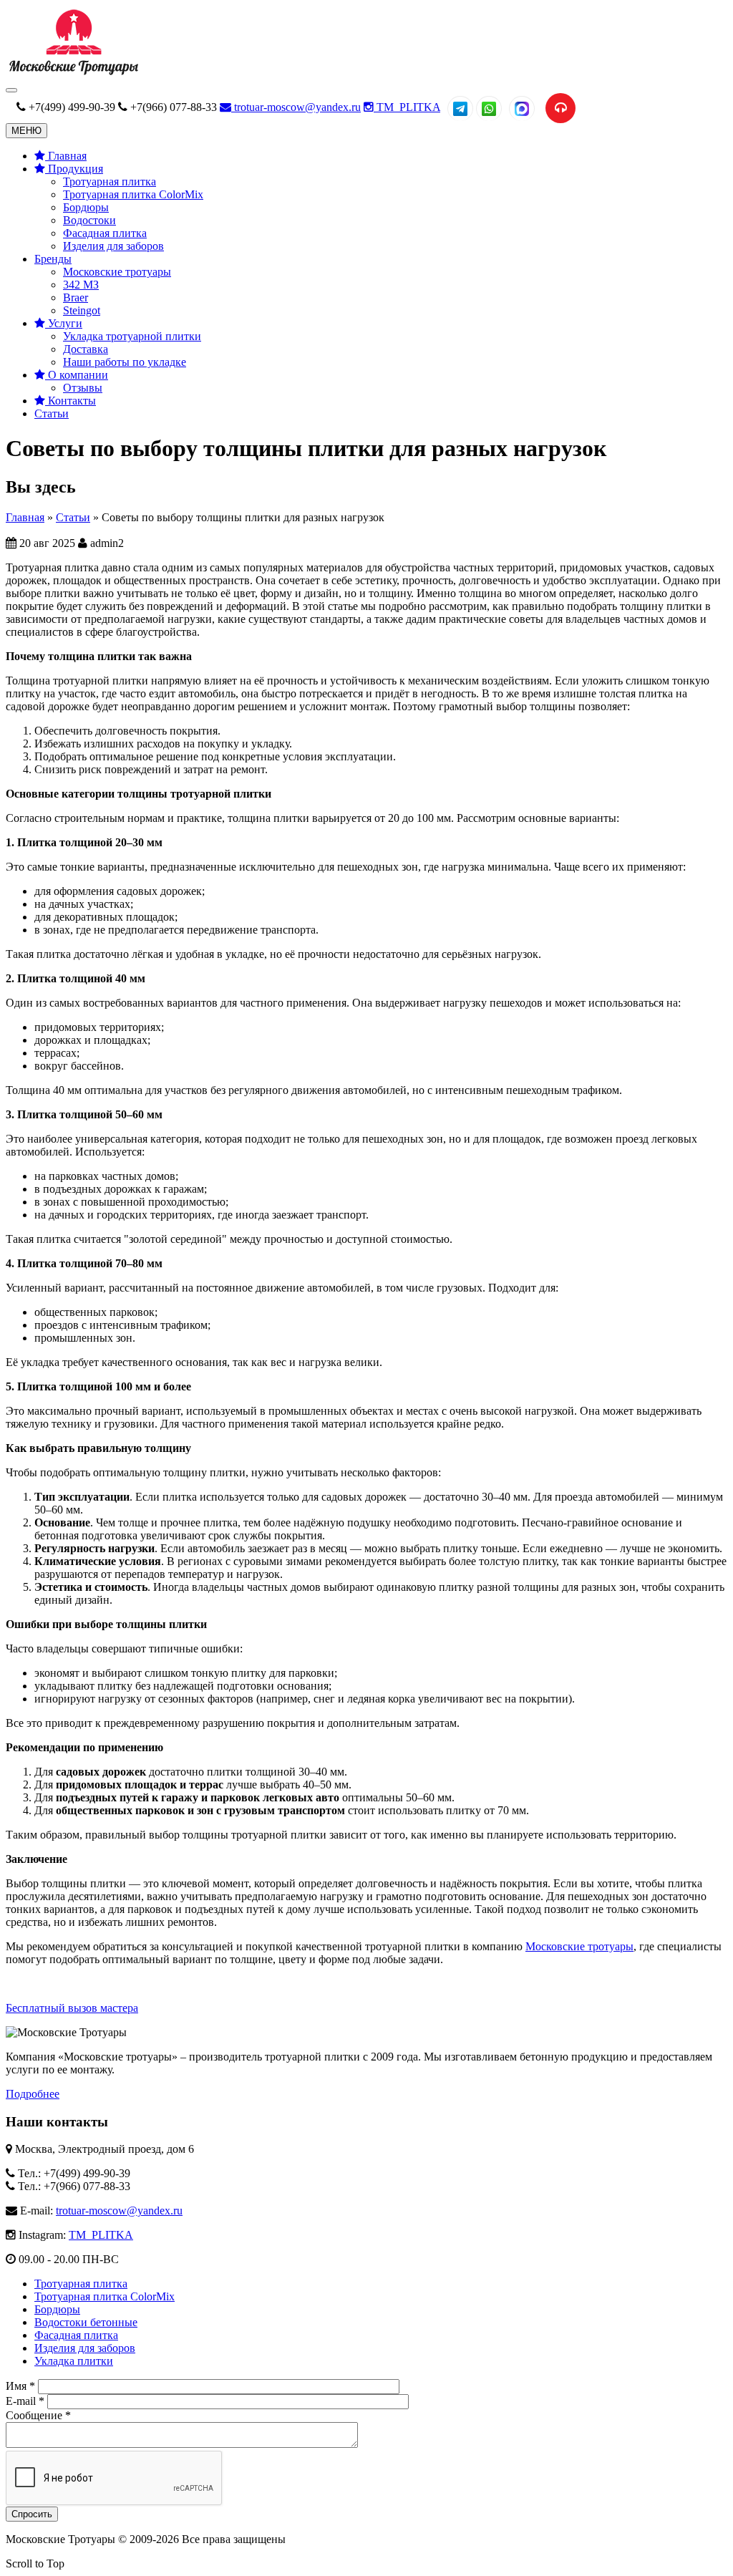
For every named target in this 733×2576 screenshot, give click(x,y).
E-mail (25, 2401)
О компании (77, 375)
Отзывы (83, 388)
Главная (66, 156)
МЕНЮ (26, 131)
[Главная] (73, 73)
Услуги (64, 323)
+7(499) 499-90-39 (72, 107)
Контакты (71, 401)
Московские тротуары (117, 272)
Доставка (86, 349)
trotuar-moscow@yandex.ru (296, 107)
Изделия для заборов (113, 246)
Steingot (82, 310)
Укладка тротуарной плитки (132, 336)
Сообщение (38, 2415)
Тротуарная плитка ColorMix (133, 194)
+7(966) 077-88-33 (174, 107)
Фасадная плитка (105, 233)
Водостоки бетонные (86, 2322)
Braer (76, 297)
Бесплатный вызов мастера (72, 2008)
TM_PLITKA (407, 107)
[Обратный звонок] (560, 108)
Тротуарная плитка (110, 181)
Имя (20, 2386)
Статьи (52, 413)
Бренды (53, 259)
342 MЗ (81, 285)
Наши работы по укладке (125, 362)
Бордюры (86, 207)
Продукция (74, 169)
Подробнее (33, 2094)
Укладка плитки (74, 2361)
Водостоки (89, 220)
